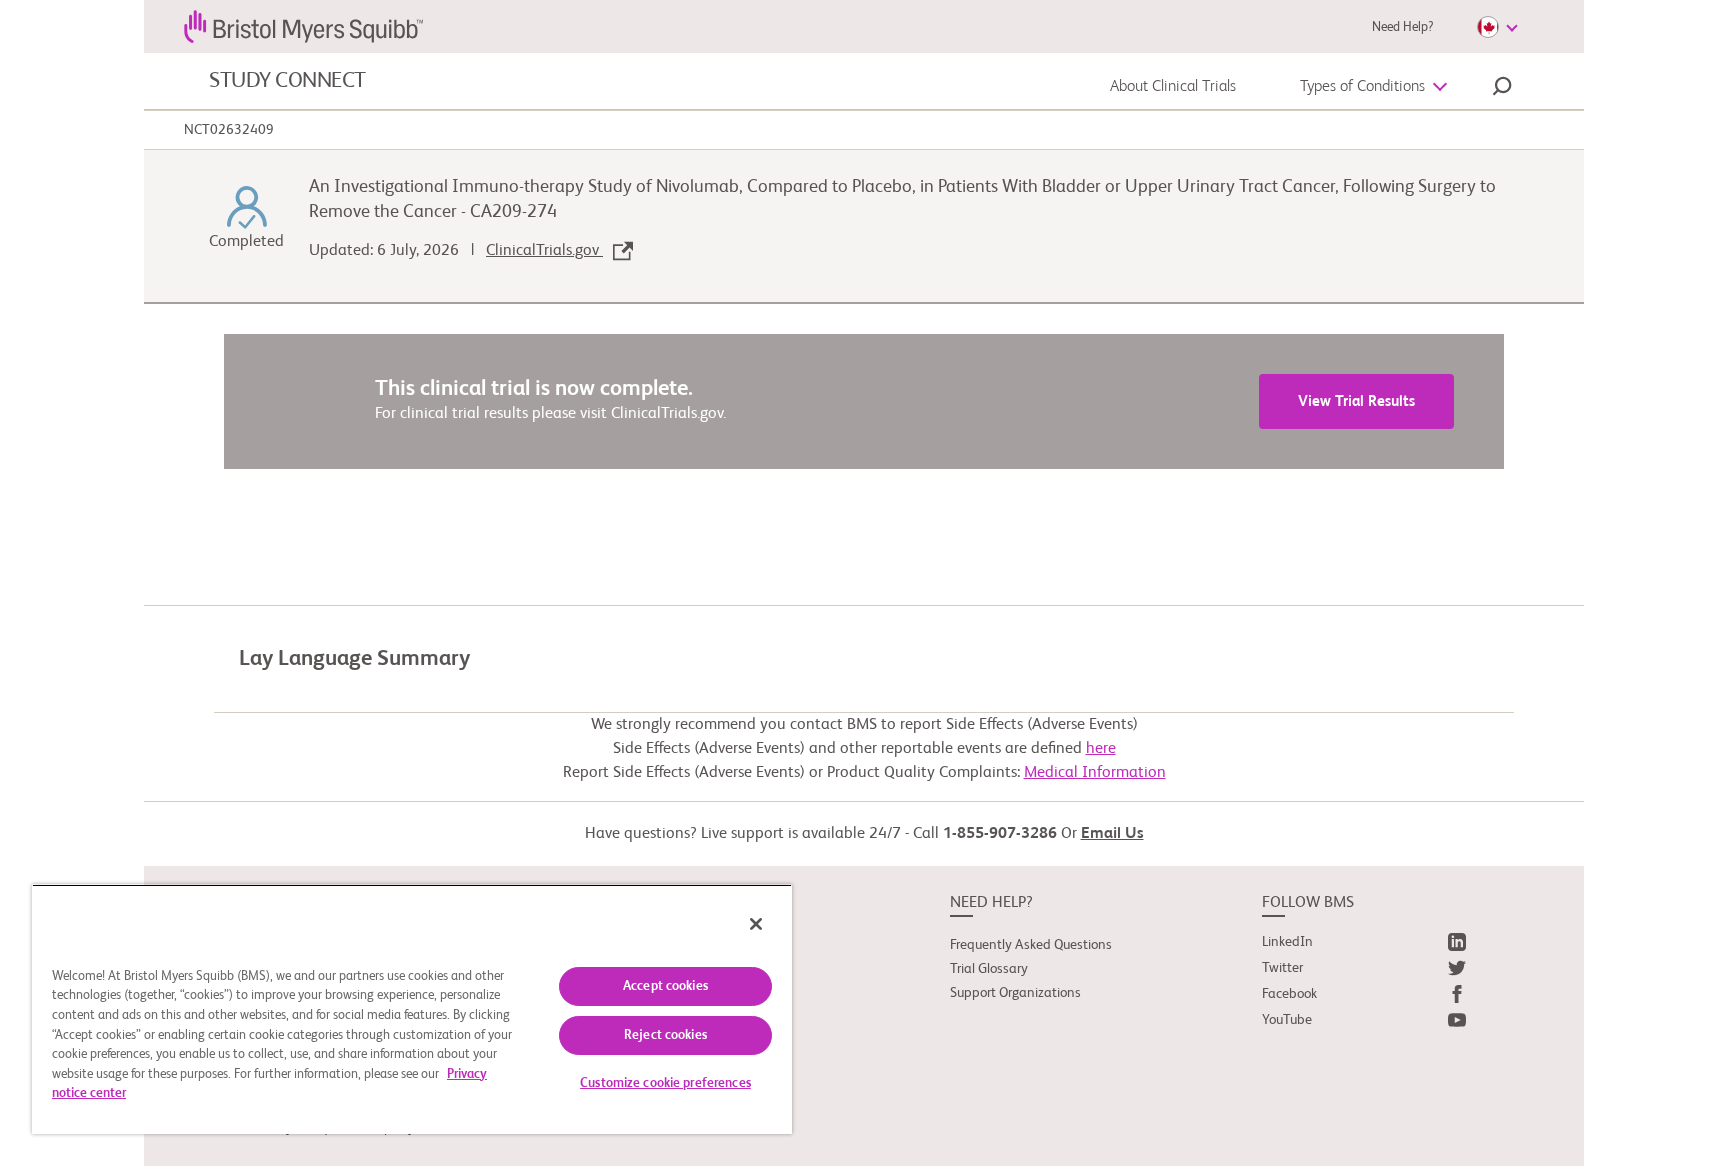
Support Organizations (1015, 993)
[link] (1364, 946)
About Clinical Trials (1173, 87)
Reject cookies (665, 1035)
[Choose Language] (1497, 27)
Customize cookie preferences (665, 1083)
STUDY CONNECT (287, 81)
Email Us (1112, 834)
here (1101, 749)
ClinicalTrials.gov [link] (544, 251)
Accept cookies (665, 986)
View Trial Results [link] (1356, 401)
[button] (1502, 89)
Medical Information (1095, 773)
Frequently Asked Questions (1031, 945)
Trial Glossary (989, 969)
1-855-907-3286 (1000, 834)
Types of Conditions (1362, 87)
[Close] (756, 924)
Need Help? (1402, 27)
